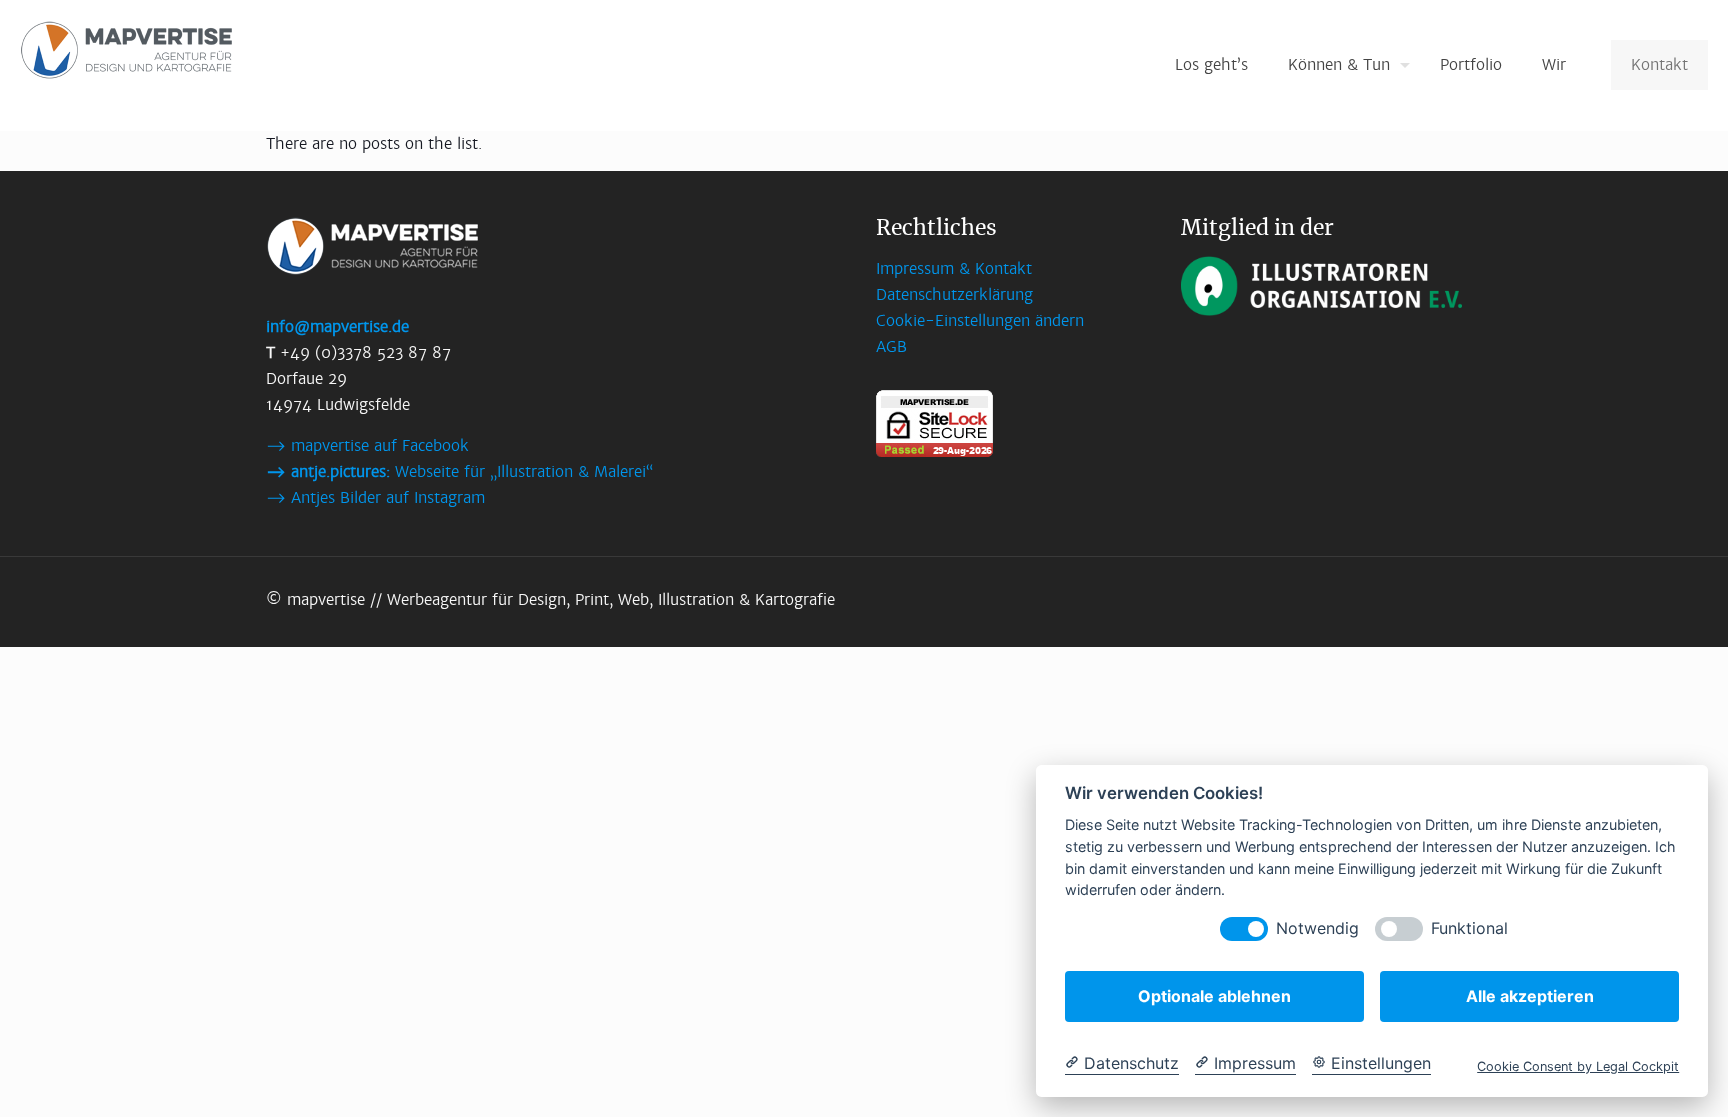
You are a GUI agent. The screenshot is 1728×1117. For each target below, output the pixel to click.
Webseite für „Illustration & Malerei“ (459, 471)
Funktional (1469, 928)
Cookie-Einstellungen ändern (980, 320)
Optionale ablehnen (1214, 996)
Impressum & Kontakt (954, 268)
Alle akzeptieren (1530, 996)
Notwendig (1317, 928)
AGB (891, 346)
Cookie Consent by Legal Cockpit (1578, 1066)
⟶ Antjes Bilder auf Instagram (375, 497)
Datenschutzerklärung (954, 294)
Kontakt (1659, 64)
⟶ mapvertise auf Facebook (367, 445)
